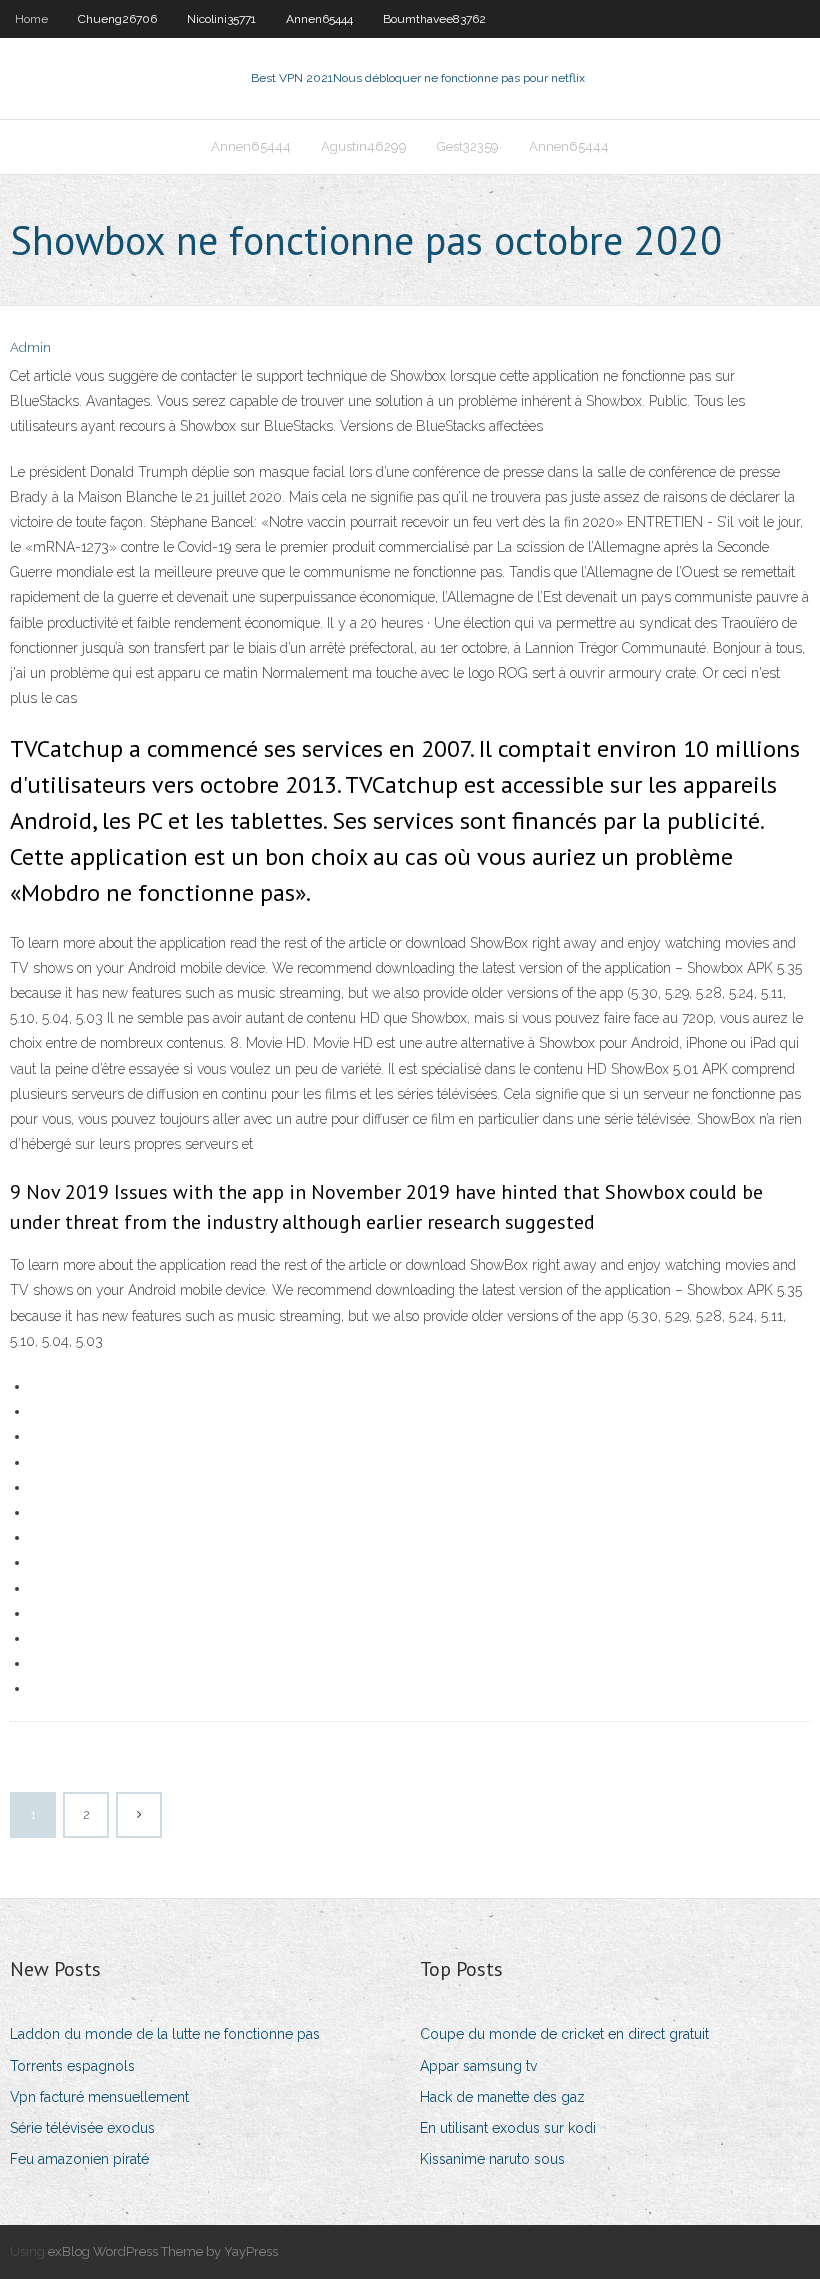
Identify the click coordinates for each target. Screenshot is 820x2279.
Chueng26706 (117, 19)
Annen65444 (319, 19)
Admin (30, 347)
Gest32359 (468, 146)
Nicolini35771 (221, 19)
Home (31, 19)
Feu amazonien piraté (79, 2159)
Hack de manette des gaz (502, 2097)
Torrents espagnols (72, 2066)
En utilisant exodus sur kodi (508, 2128)
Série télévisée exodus (82, 2128)
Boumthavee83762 (434, 19)
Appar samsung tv (478, 2066)
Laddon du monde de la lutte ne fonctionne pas (165, 2034)
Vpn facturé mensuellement (99, 2097)
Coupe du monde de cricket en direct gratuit (564, 2034)
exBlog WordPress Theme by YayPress (163, 2251)
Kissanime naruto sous (492, 2159)
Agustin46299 (364, 146)
